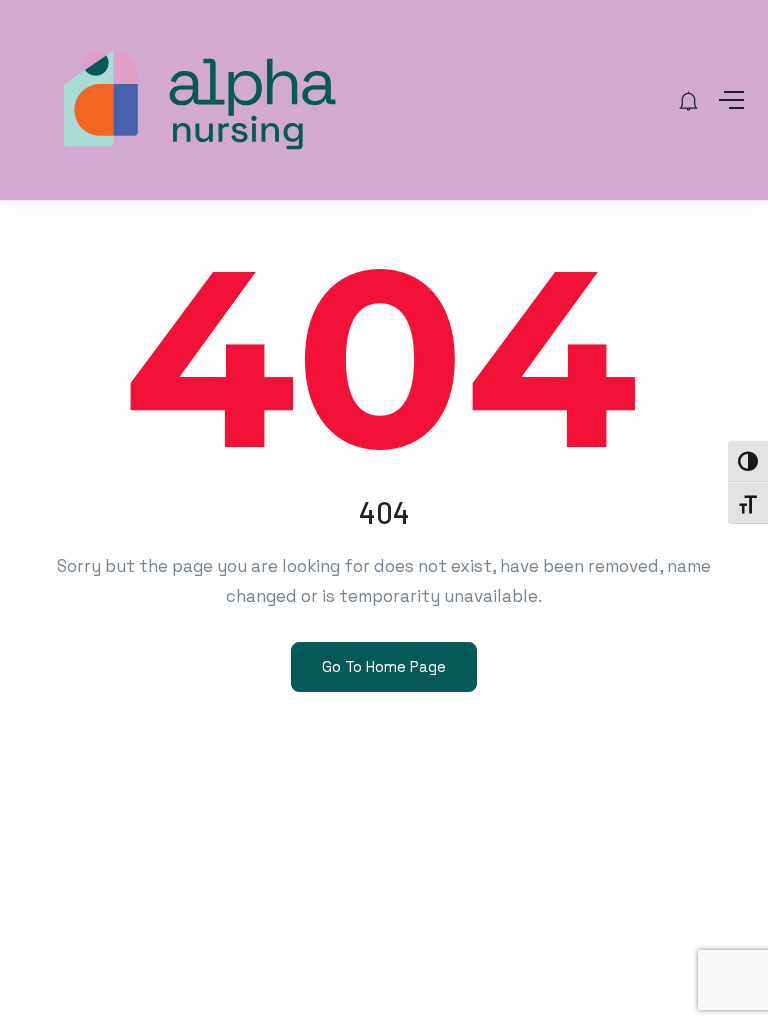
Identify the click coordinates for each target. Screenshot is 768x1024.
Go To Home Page (384, 666)
